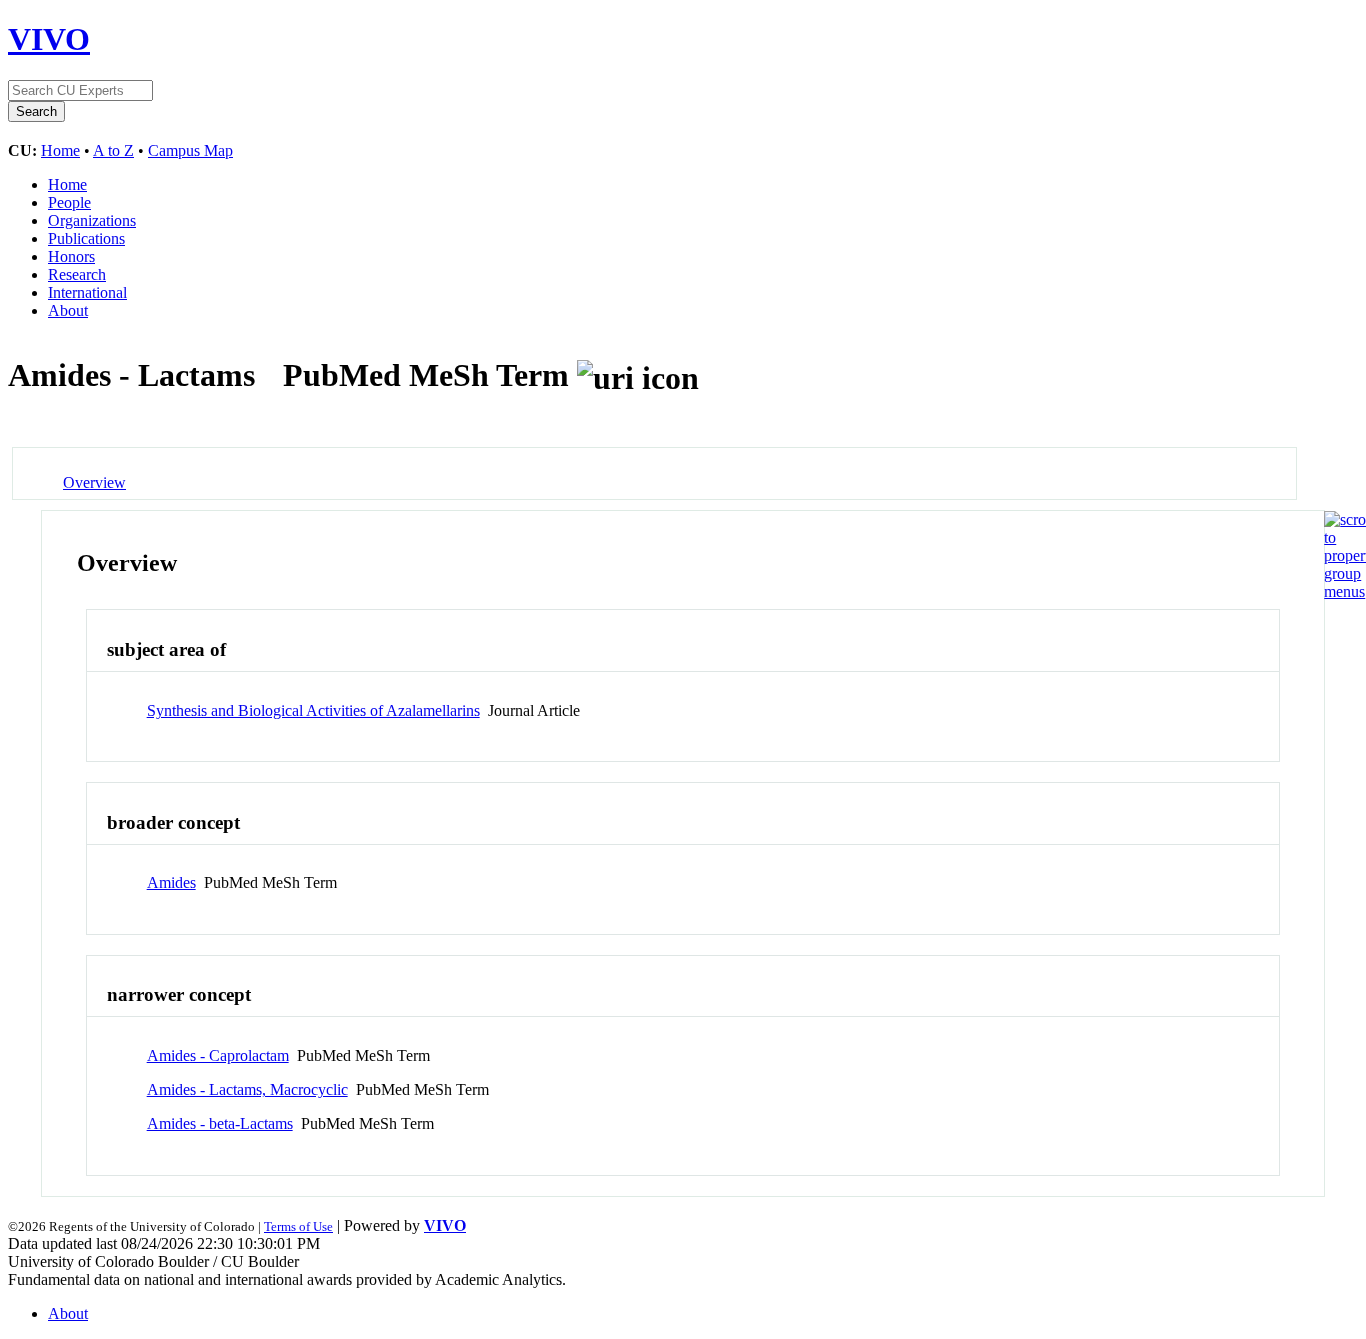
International (87, 292)
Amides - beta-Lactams (220, 1123)
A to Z (113, 150)
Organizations (92, 220)
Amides (171, 882)
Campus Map (190, 150)
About (68, 310)
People (69, 202)
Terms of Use (298, 1226)
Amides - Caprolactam (218, 1055)
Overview (94, 482)
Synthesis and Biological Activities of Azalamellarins (313, 710)
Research (77, 274)
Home (60, 150)
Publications (86, 238)
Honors (71, 256)
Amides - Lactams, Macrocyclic (247, 1089)
